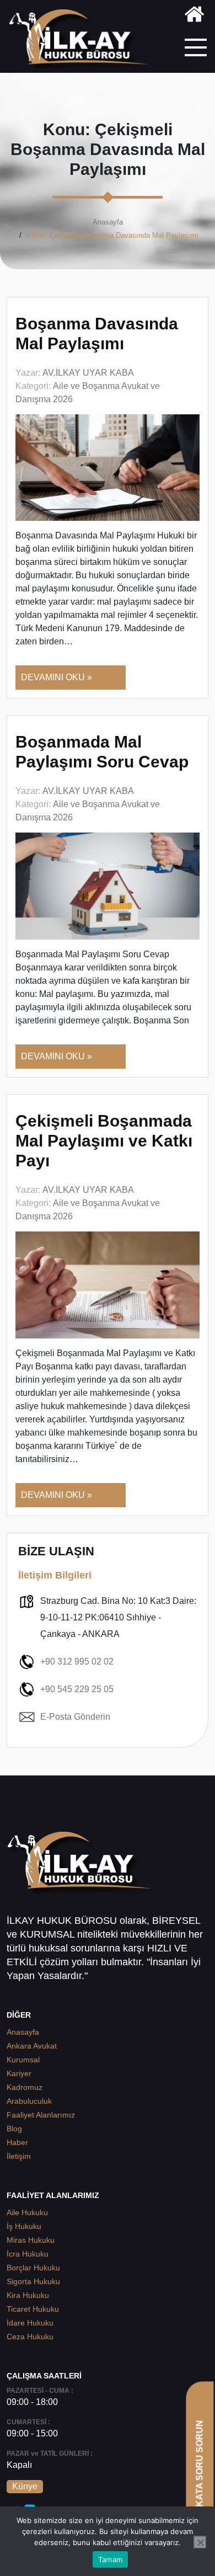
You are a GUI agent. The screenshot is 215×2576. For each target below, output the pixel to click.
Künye (25, 2486)
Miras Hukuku (31, 2240)
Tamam (110, 2559)
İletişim (19, 2156)
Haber (17, 2142)
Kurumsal (23, 2060)
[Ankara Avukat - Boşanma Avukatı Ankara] (83, 41)
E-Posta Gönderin (75, 1717)
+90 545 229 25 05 (77, 1689)
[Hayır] (200, 2542)
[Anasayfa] (194, 16)
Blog (14, 2129)
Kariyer (19, 2073)
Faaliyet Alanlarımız (41, 2115)
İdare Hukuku (30, 2323)
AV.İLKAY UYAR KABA (88, 373)
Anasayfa (108, 222)
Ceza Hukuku (30, 2337)
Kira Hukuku (28, 2295)
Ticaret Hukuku (33, 2309)
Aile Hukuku (27, 2212)
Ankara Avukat (32, 2046)
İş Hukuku (24, 2226)
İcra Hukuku (28, 2254)
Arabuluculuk (29, 2101)
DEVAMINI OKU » (57, 677)
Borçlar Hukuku (33, 2268)
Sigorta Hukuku (33, 2281)
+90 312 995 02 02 (77, 1662)
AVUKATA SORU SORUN (199, 2473)
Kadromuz (25, 2087)
